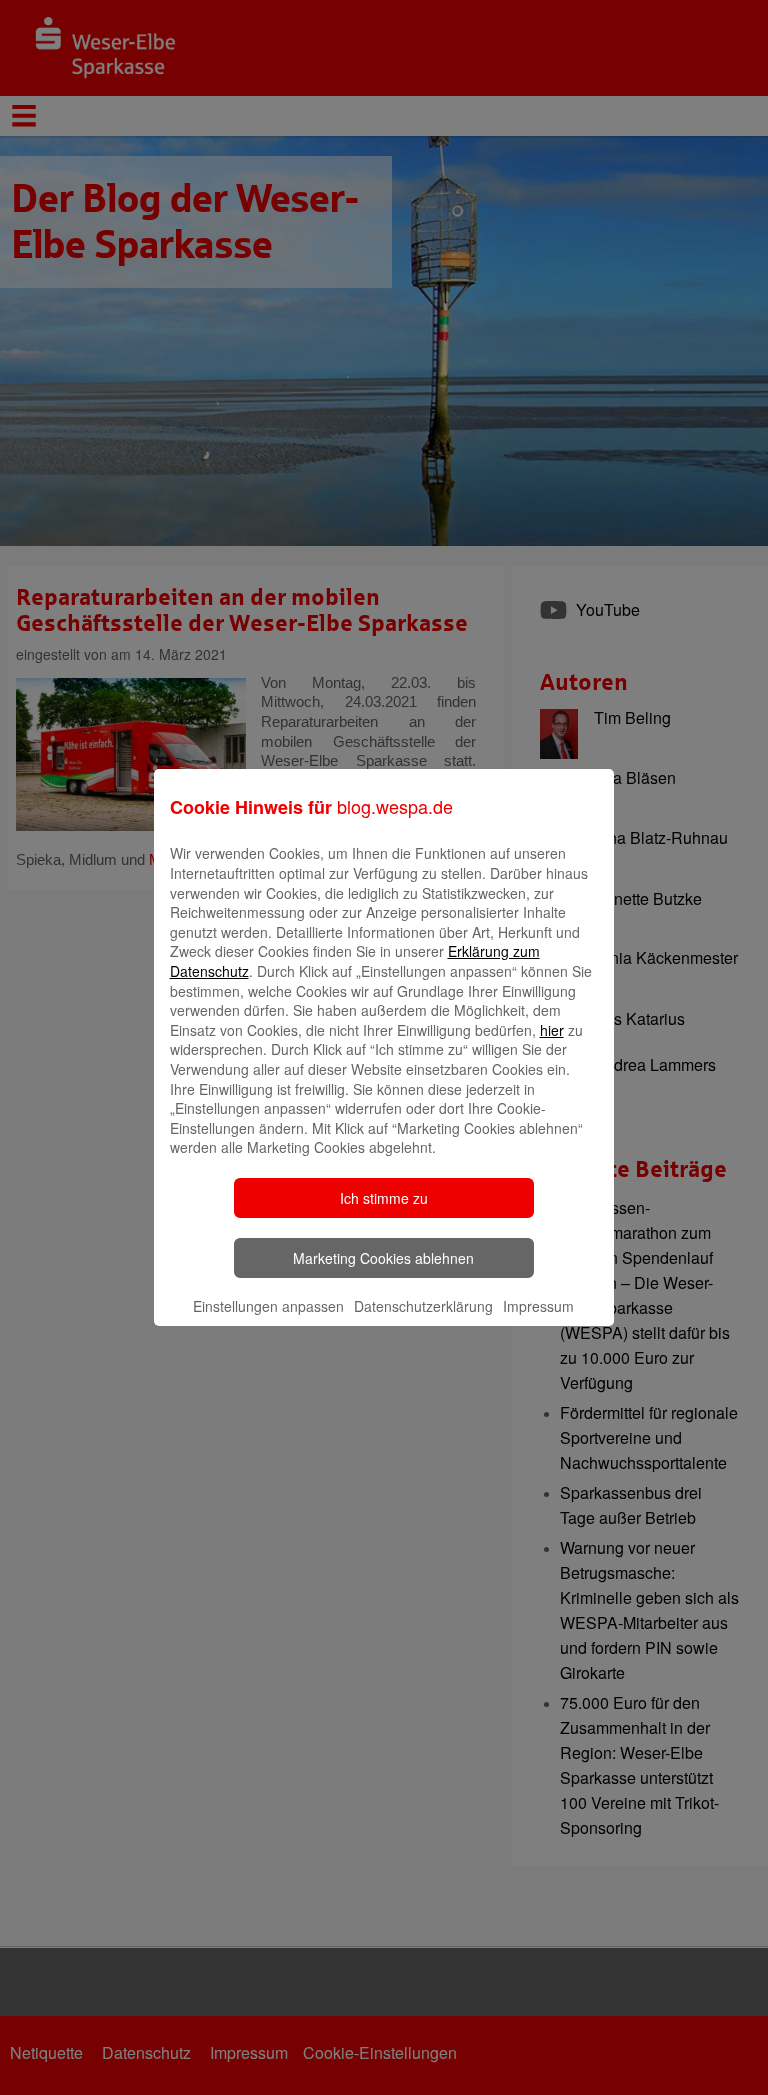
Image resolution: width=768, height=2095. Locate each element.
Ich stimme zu (384, 1198)
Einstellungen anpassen (268, 1306)
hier (552, 1030)
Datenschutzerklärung (423, 1306)
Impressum (538, 1306)
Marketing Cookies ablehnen (383, 1258)
